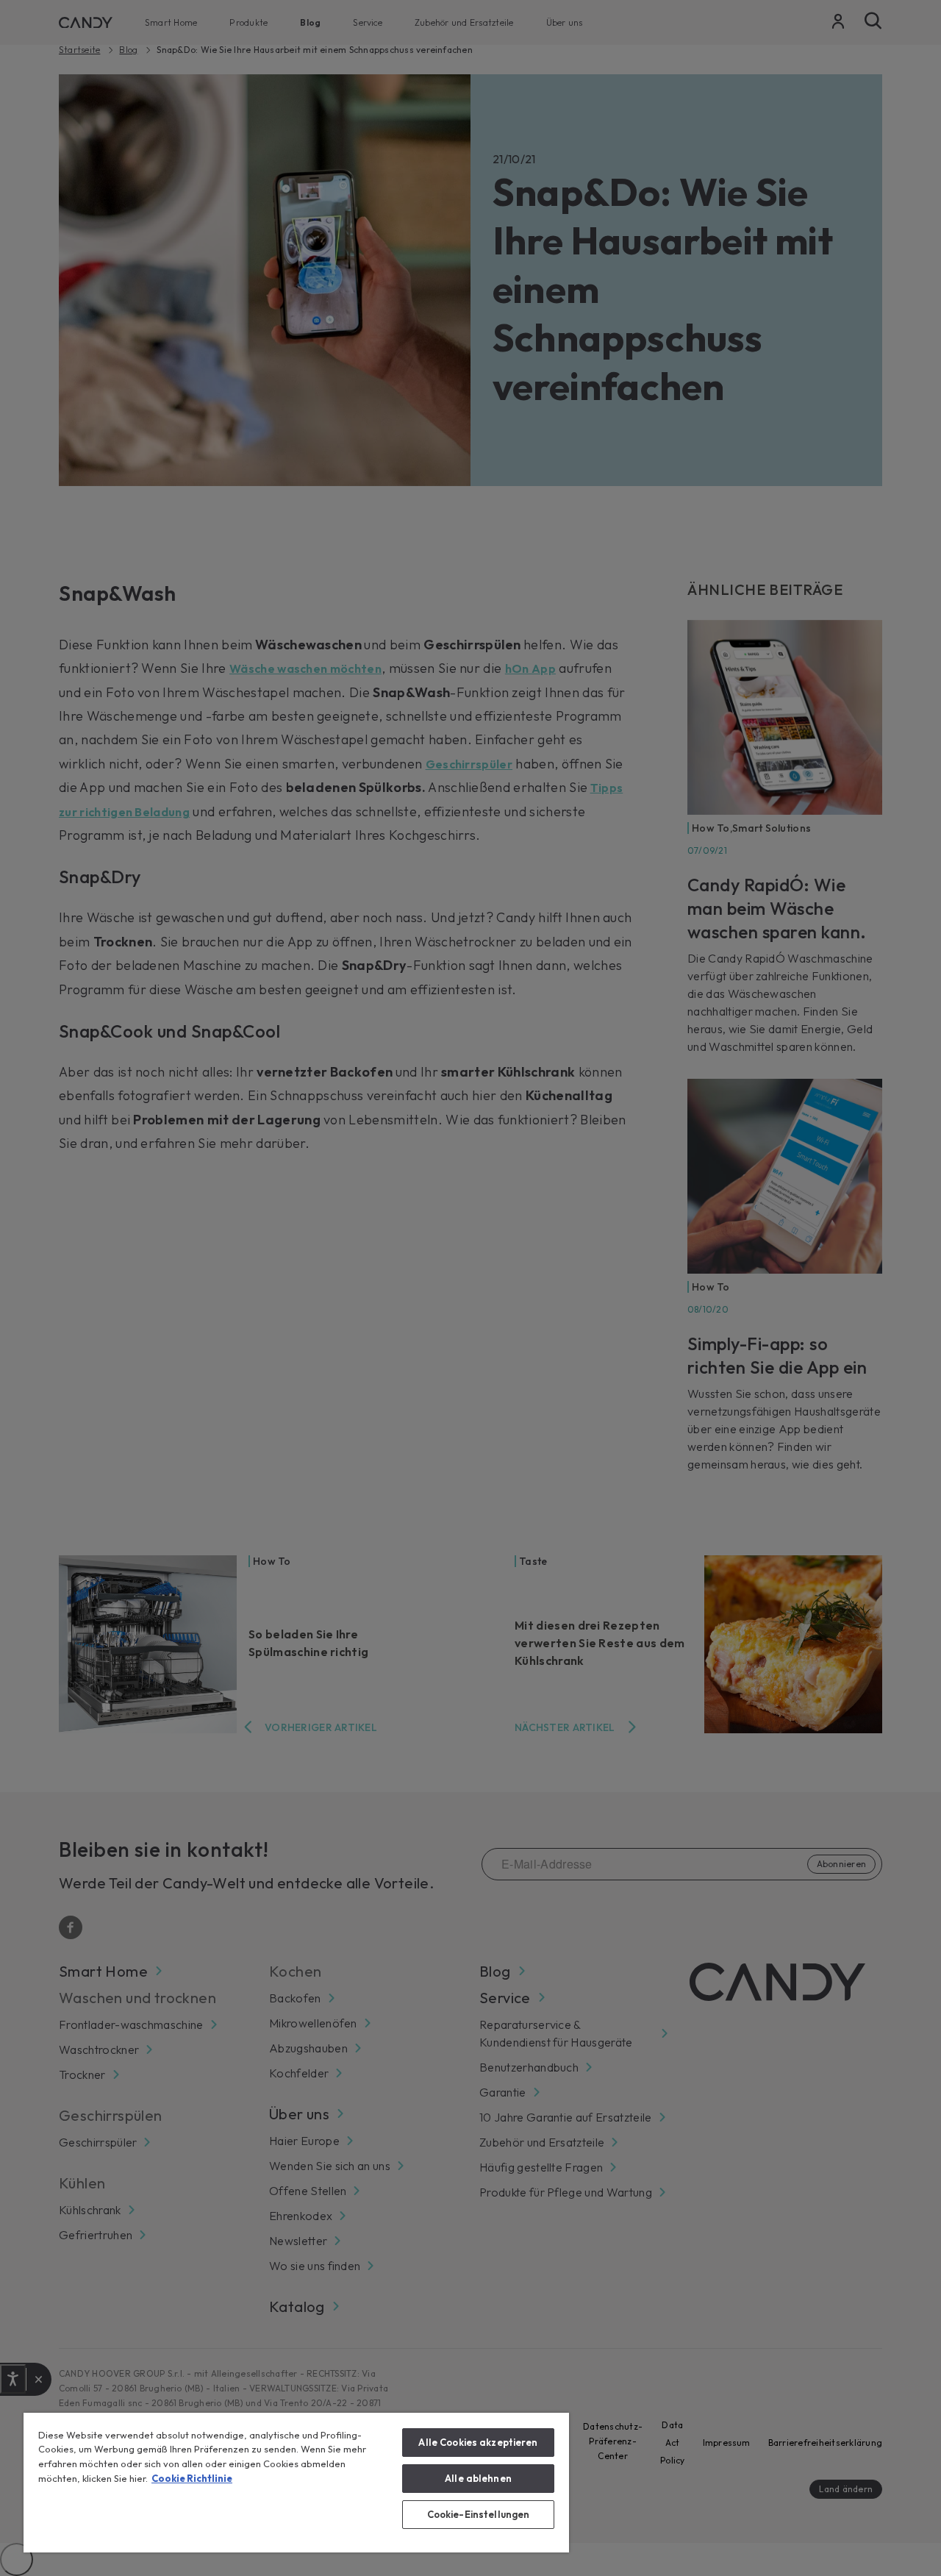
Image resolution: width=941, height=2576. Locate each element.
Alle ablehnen (478, 2478)
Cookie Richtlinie (192, 2478)
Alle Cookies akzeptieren (478, 2442)
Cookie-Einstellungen (479, 2514)
